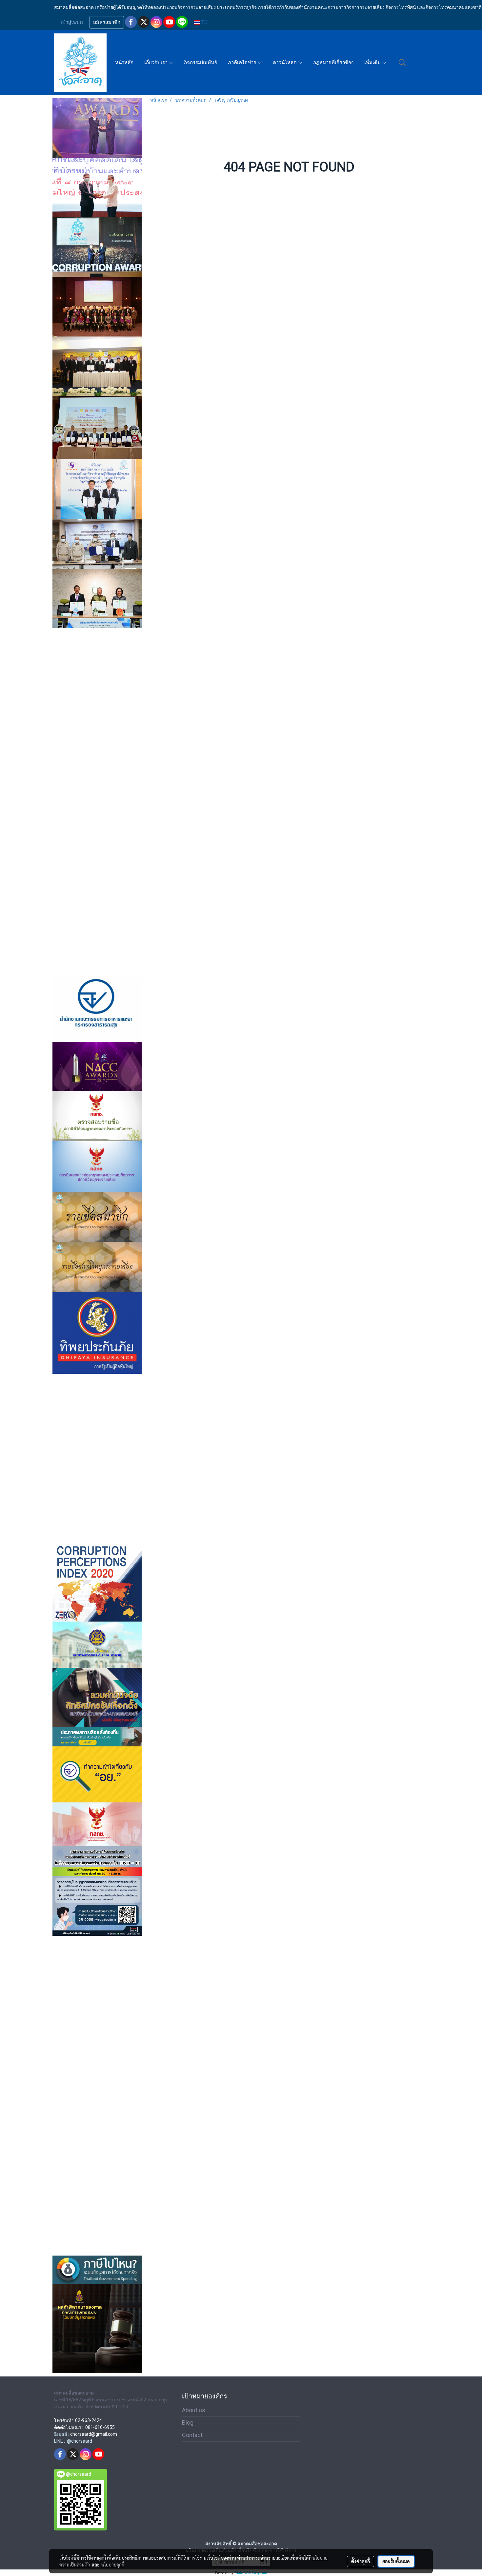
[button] (402, 63)
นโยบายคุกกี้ (113, 2565)
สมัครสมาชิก (107, 22)
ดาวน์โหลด (285, 63)
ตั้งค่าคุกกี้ (361, 2561)
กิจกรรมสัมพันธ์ (201, 63)
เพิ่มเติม (373, 63)
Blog (188, 2422)
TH (204, 22)
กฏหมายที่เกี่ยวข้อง (333, 63)
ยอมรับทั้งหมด (396, 2561)
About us (194, 2410)
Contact (192, 2435)
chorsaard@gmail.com (94, 2434)
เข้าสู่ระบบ (72, 22)
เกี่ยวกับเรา (157, 63)
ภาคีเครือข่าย (243, 63)
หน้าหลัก (124, 63)
